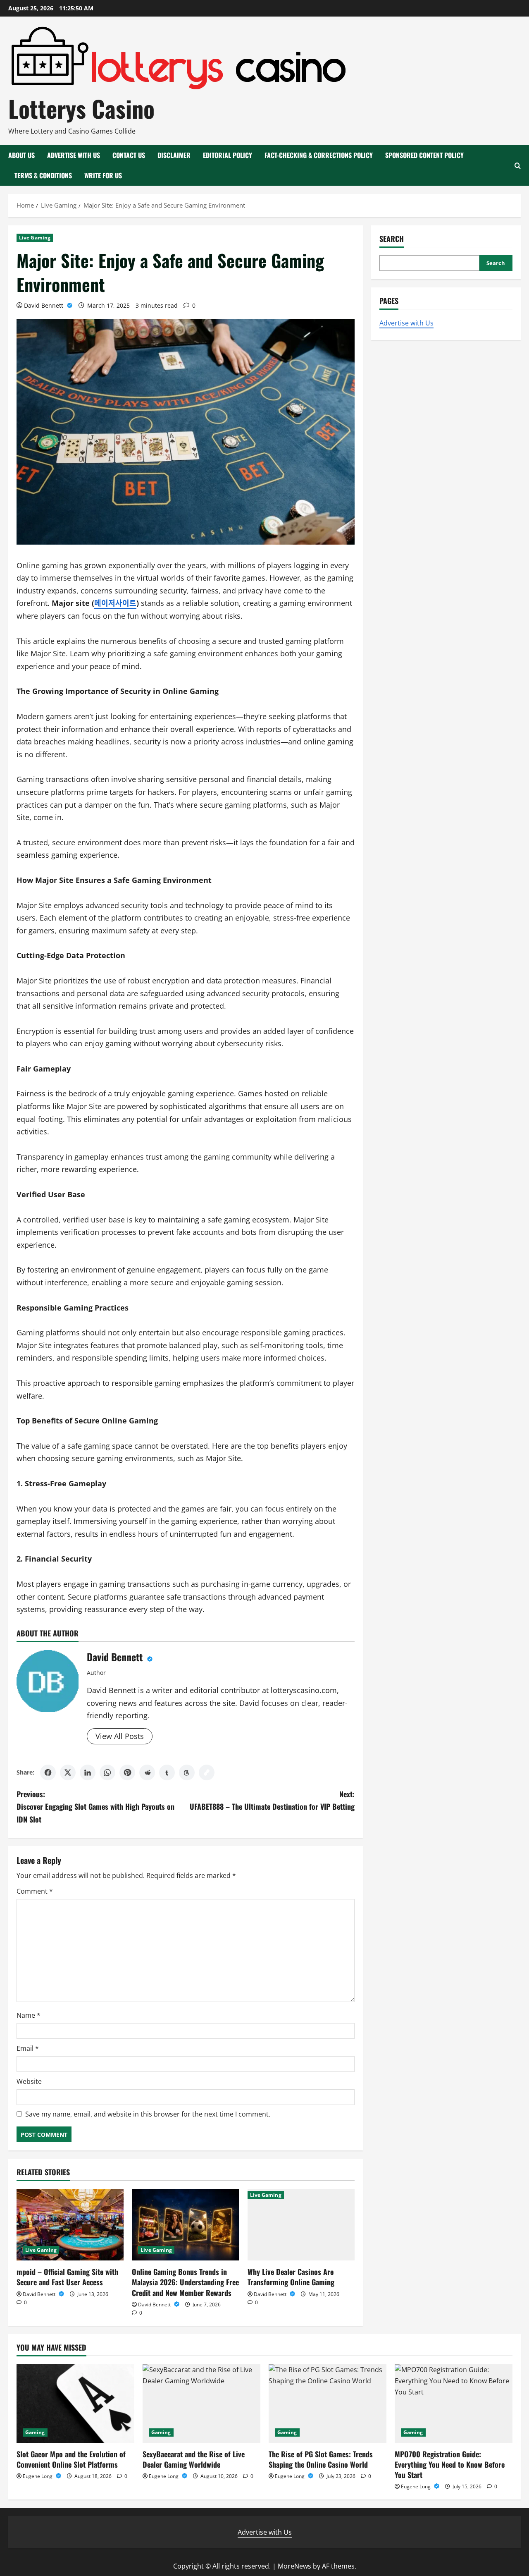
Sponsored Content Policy (424, 155)
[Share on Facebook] (48, 1772)
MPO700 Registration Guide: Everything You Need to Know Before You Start (450, 2464)
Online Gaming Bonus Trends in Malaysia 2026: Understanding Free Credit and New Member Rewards (185, 2282)
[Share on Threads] (187, 1772)
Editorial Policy (228, 155)
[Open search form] (518, 166)
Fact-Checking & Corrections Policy (319, 155)
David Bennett (44, 305)
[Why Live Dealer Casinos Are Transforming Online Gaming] (301, 2225)
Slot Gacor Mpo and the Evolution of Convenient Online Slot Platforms (71, 2459)
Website (29, 2081)
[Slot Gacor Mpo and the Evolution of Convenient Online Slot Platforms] (75, 2404)
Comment (35, 1891)
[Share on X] (68, 1772)
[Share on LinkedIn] (88, 1772)
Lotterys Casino (81, 108)
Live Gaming (35, 238)
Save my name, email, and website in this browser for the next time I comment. (148, 2114)
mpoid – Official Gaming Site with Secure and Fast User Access (67, 2277)
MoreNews (294, 2566)
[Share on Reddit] (147, 1772)
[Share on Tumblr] (167, 1772)
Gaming (35, 2432)
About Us (21, 155)
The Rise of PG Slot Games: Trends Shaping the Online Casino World (321, 2459)
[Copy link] (207, 1772)
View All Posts (120, 1736)
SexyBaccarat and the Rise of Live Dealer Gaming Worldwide (194, 2459)
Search (392, 239)
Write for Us (103, 175)
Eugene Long (38, 2476)
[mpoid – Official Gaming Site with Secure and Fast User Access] (70, 2225)
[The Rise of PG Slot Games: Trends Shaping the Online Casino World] (328, 2404)
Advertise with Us (74, 155)
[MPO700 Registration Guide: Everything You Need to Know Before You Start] (454, 2404)
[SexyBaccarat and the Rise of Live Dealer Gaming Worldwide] (201, 2404)
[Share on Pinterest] (127, 1772)
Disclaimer (174, 155)
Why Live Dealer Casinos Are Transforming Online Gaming (291, 2277)
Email (28, 2048)
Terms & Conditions (43, 175)
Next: (272, 1800)
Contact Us (129, 155)
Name (29, 2015)
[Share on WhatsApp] (107, 1772)
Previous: (95, 1807)
